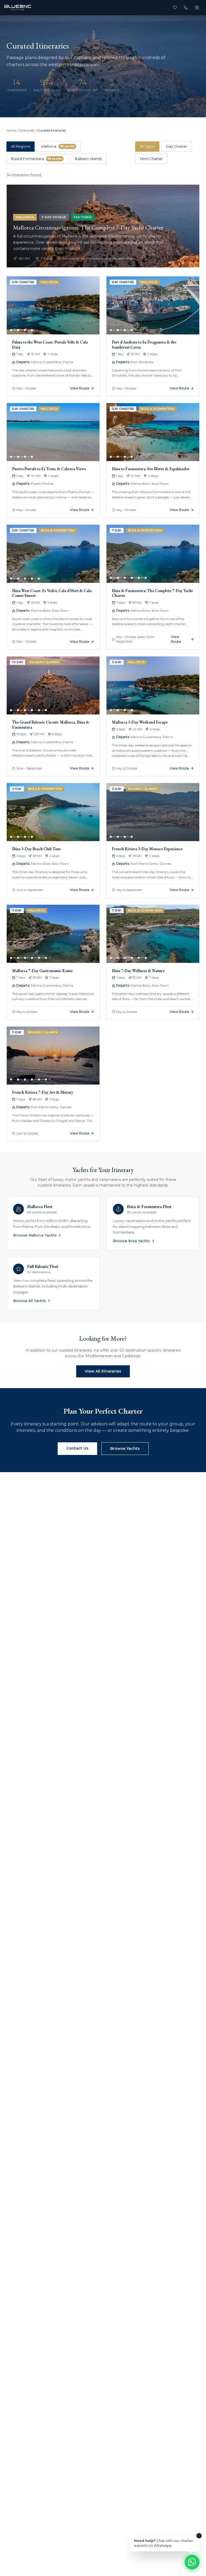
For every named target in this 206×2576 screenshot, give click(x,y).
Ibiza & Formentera (36, 159)
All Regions (21, 146)
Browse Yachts (125, 1448)
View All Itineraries (103, 1371)
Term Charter (151, 159)
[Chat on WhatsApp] (192, 2562)
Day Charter (177, 146)
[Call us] (186, 8)
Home (11, 130)
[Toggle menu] (197, 8)
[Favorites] (175, 8)
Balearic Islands (88, 159)
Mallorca (58, 146)
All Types (147, 146)
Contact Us (77, 1448)
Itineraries (27, 130)
